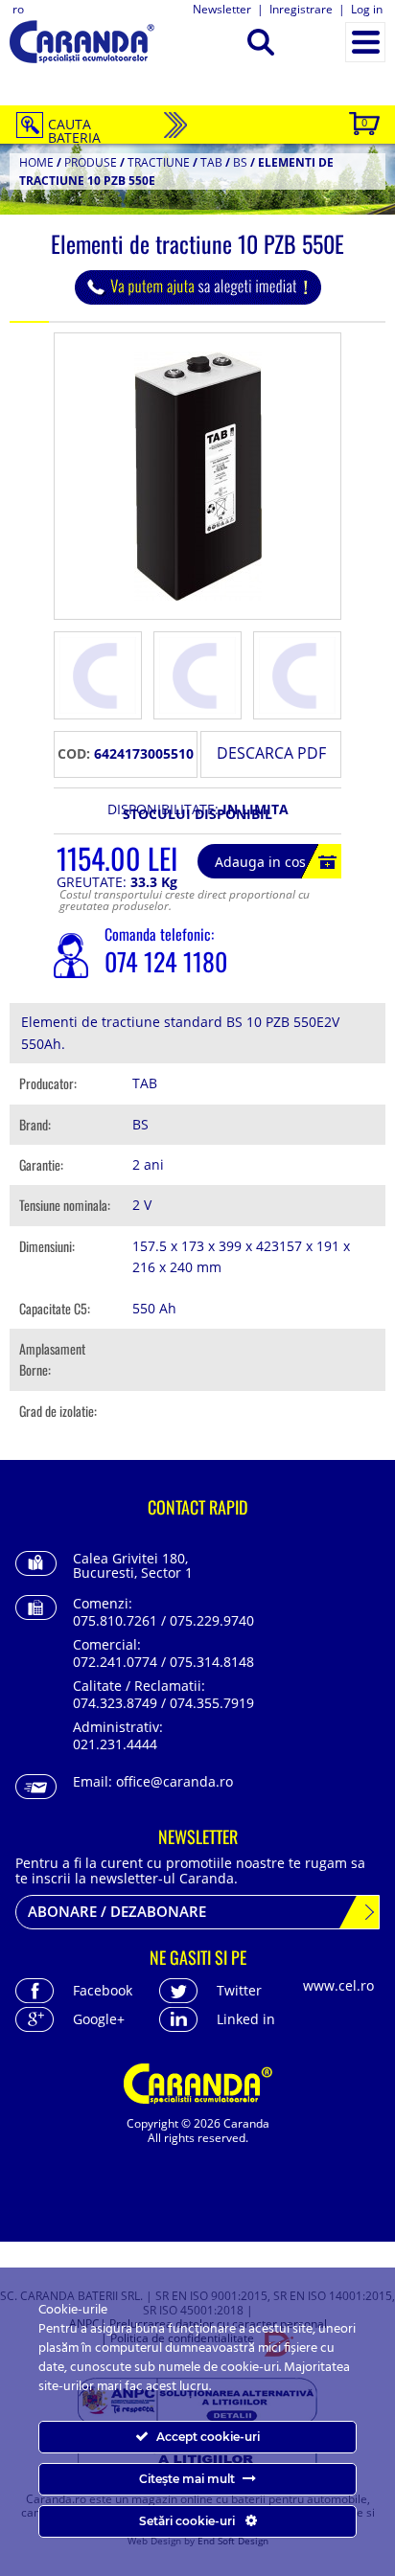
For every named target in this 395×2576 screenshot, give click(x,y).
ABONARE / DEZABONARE (117, 1911)
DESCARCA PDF (271, 753)
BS (240, 162)
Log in (367, 9)
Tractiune (159, 162)
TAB (211, 162)
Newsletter (222, 9)
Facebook (103, 1990)
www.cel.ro (338, 1985)
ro (18, 9)
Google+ (99, 2019)
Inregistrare (301, 9)
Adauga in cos (260, 862)
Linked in (246, 2019)
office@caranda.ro (174, 1781)
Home (36, 162)
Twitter (239, 1990)
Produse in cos (364, 122)
